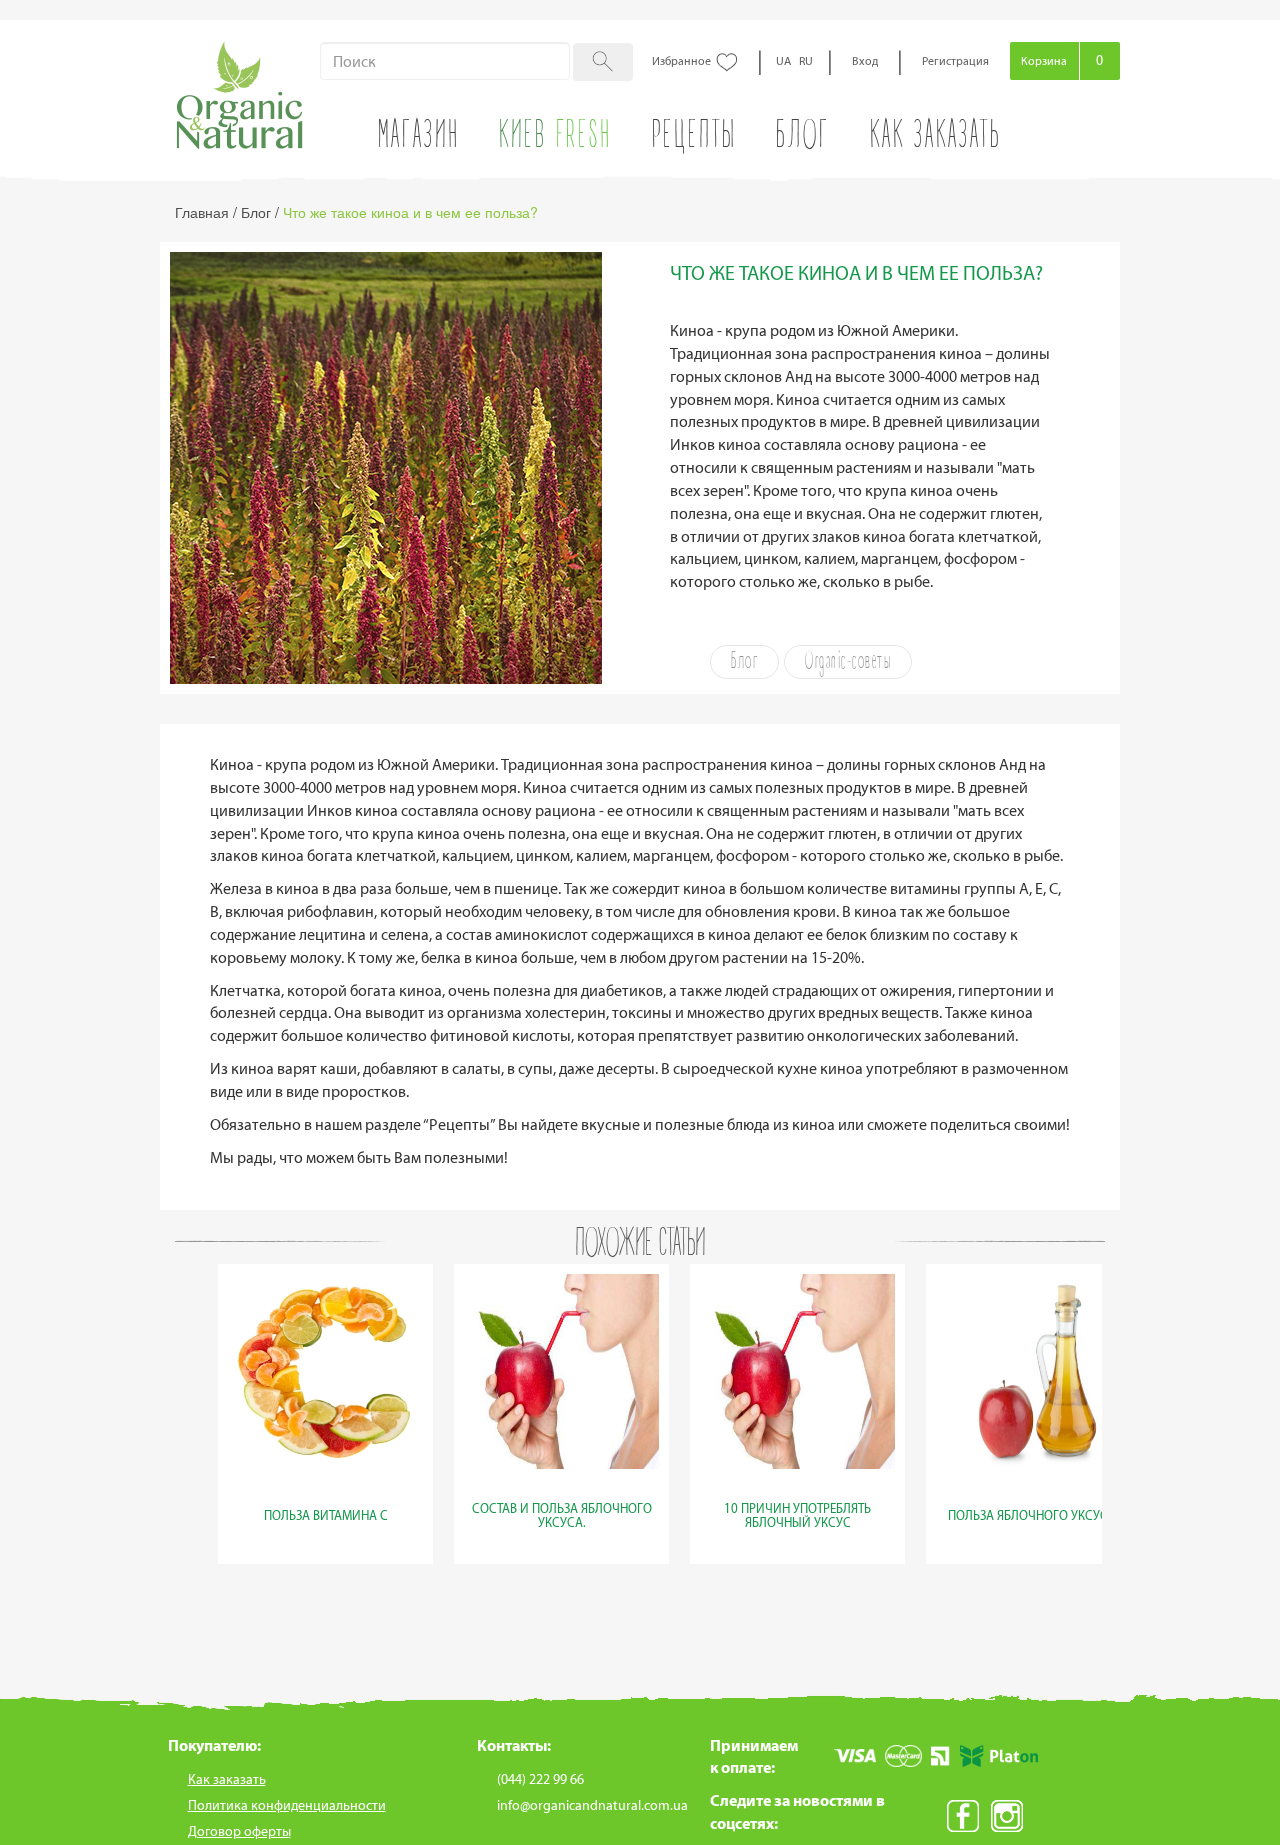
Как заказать (935, 138)
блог (803, 138)
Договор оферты (239, 1831)
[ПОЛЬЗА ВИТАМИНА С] (326, 1538)
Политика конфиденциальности (287, 1805)
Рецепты (694, 138)
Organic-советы (848, 662)
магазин (419, 138)
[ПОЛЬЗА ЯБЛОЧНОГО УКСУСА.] (1034, 1538)
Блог (744, 662)
